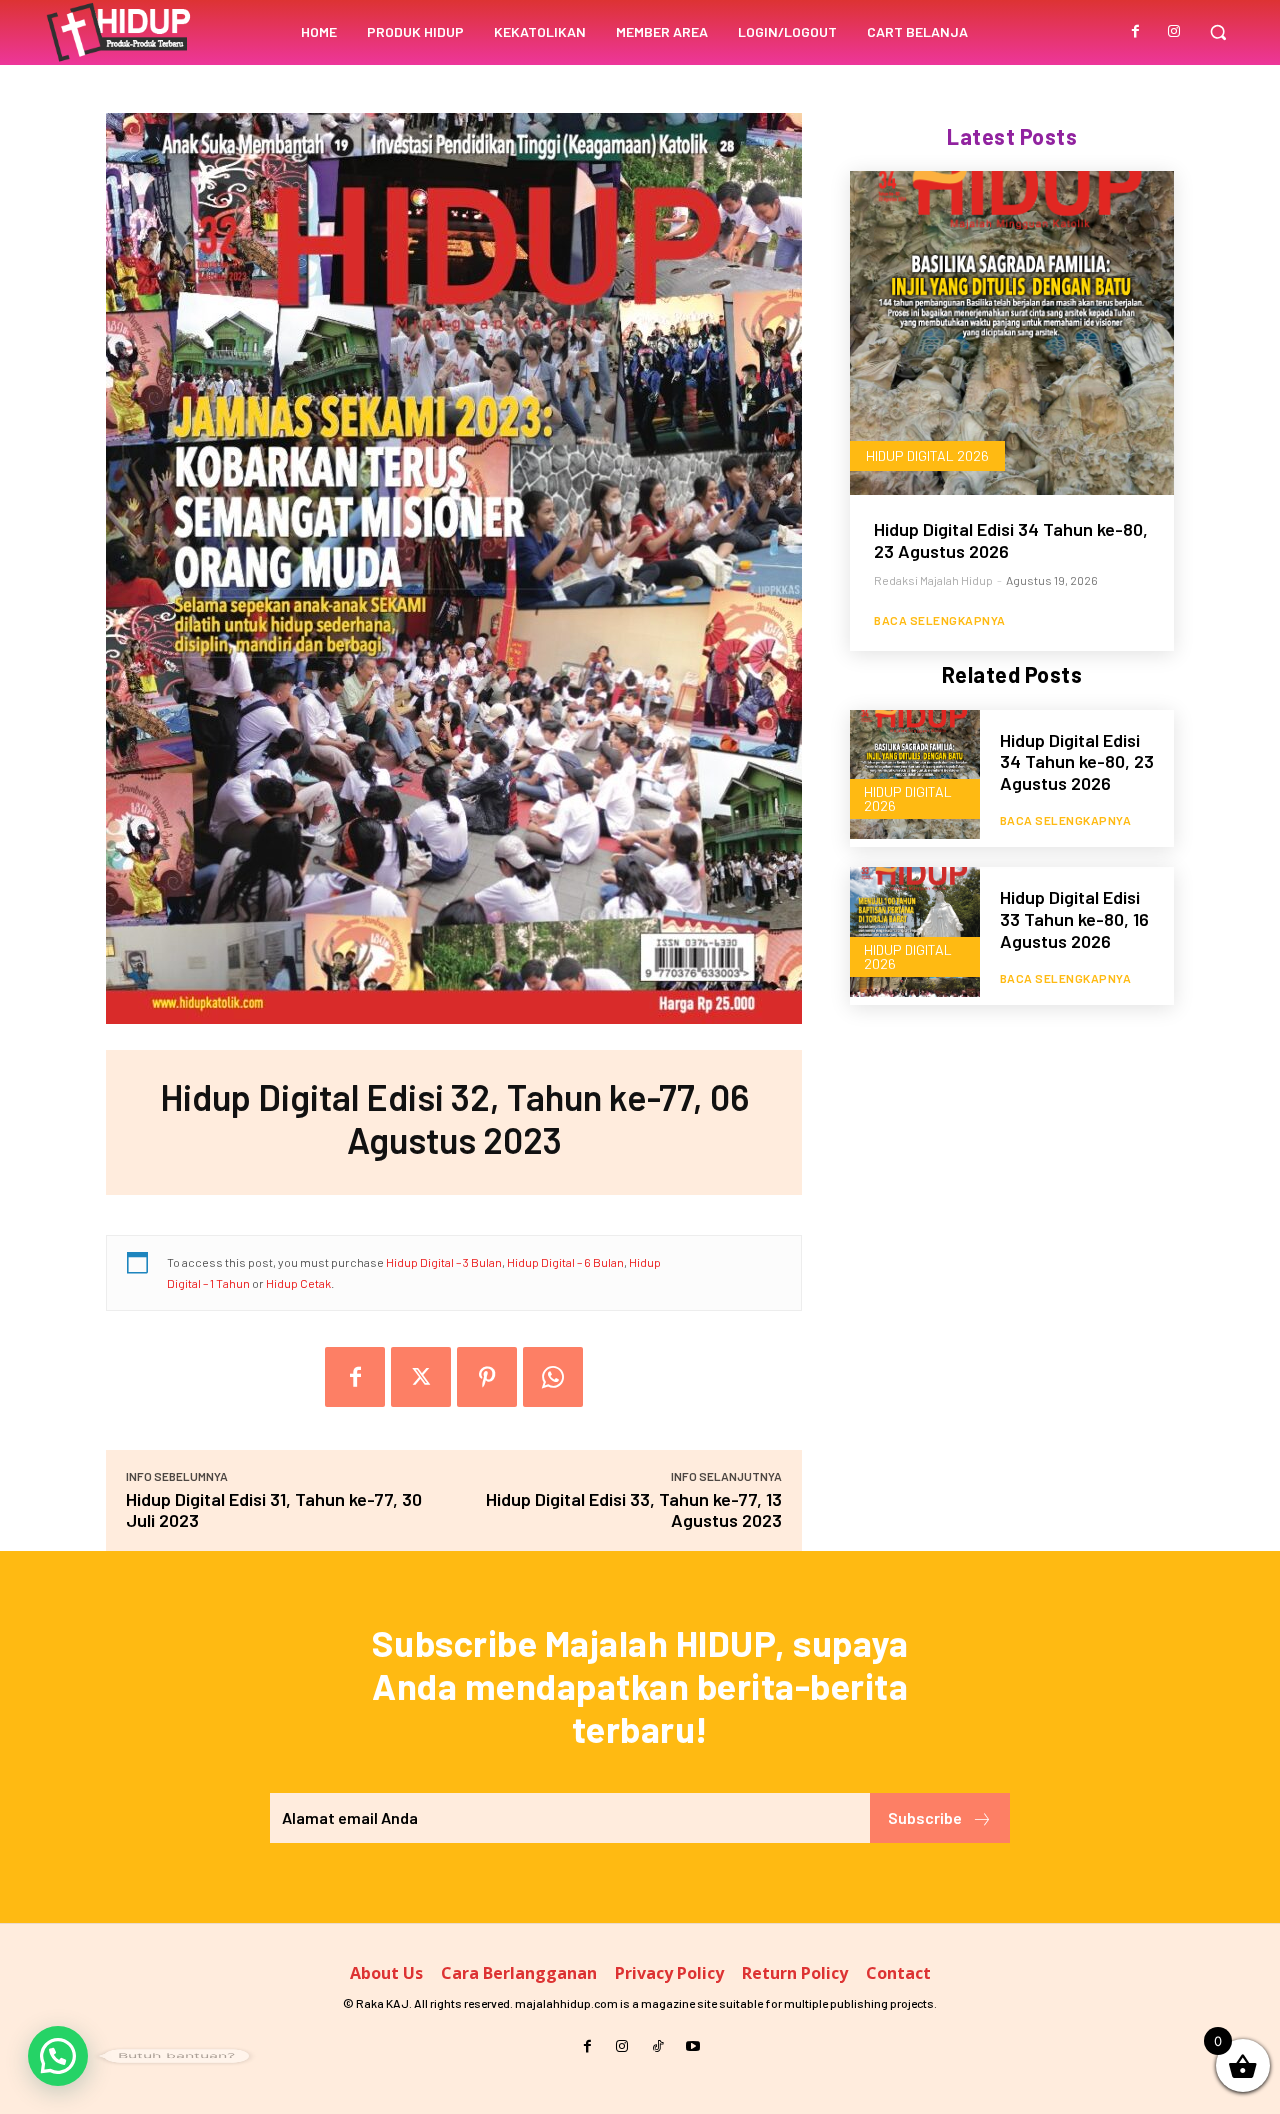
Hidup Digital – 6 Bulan (565, 1262)
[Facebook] (1136, 32)
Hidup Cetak (298, 1283)
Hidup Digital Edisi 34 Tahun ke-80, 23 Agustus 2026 (1011, 540)
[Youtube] (692, 2046)
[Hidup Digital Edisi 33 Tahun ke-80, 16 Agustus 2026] (915, 932)
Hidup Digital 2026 (927, 455)
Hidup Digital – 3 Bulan (444, 1262)
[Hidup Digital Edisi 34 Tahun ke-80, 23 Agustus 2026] (1012, 333)
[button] (1218, 32)
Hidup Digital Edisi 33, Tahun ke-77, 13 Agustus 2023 (634, 1509)
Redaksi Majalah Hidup (933, 580)
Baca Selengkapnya (940, 620)
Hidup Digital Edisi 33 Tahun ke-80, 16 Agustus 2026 (1074, 918)
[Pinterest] (487, 1377)
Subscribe (925, 1817)
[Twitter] (421, 1377)
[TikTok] (657, 2046)
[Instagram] (1174, 32)
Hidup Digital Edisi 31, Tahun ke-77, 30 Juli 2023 (274, 1509)
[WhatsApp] (553, 1377)
